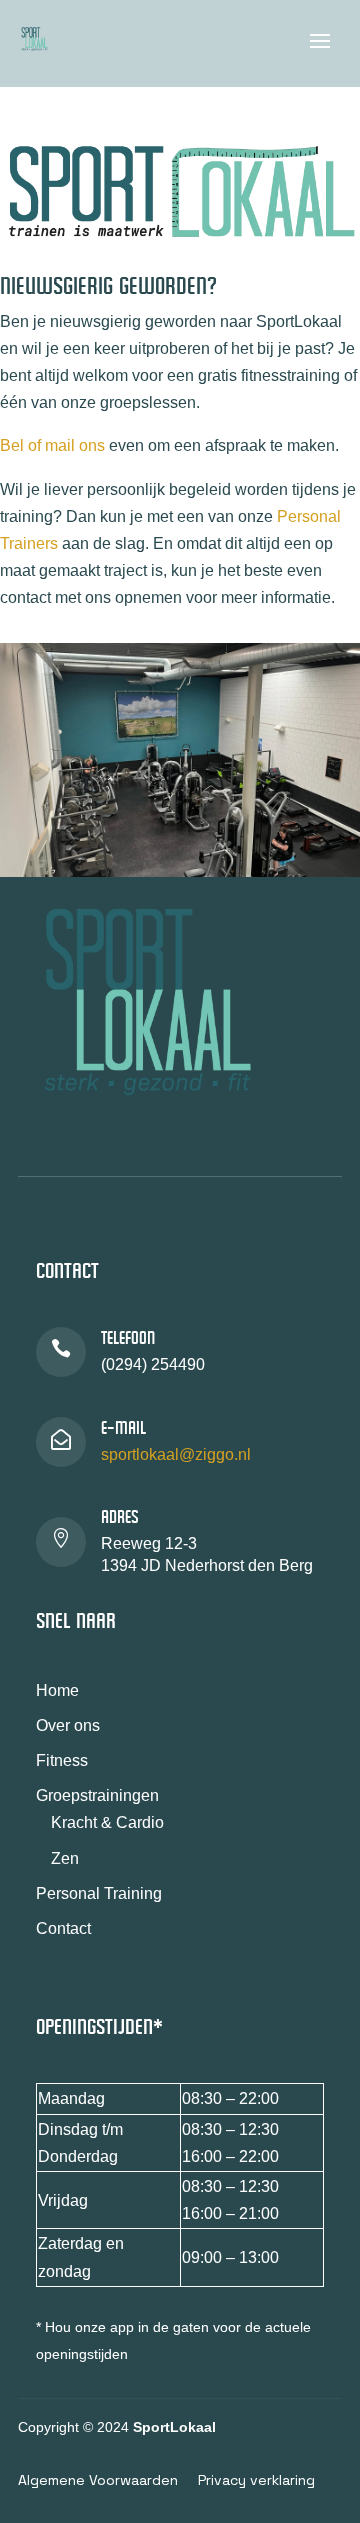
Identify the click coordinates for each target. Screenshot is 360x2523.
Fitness (62, 1760)
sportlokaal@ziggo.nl (176, 1454)
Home (57, 1690)
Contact (63, 1928)
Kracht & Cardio (107, 1822)
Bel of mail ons (52, 445)
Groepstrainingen (97, 1795)
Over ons (68, 1725)
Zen (65, 1858)
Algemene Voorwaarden (98, 2480)
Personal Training (99, 1893)
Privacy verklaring (256, 2480)
